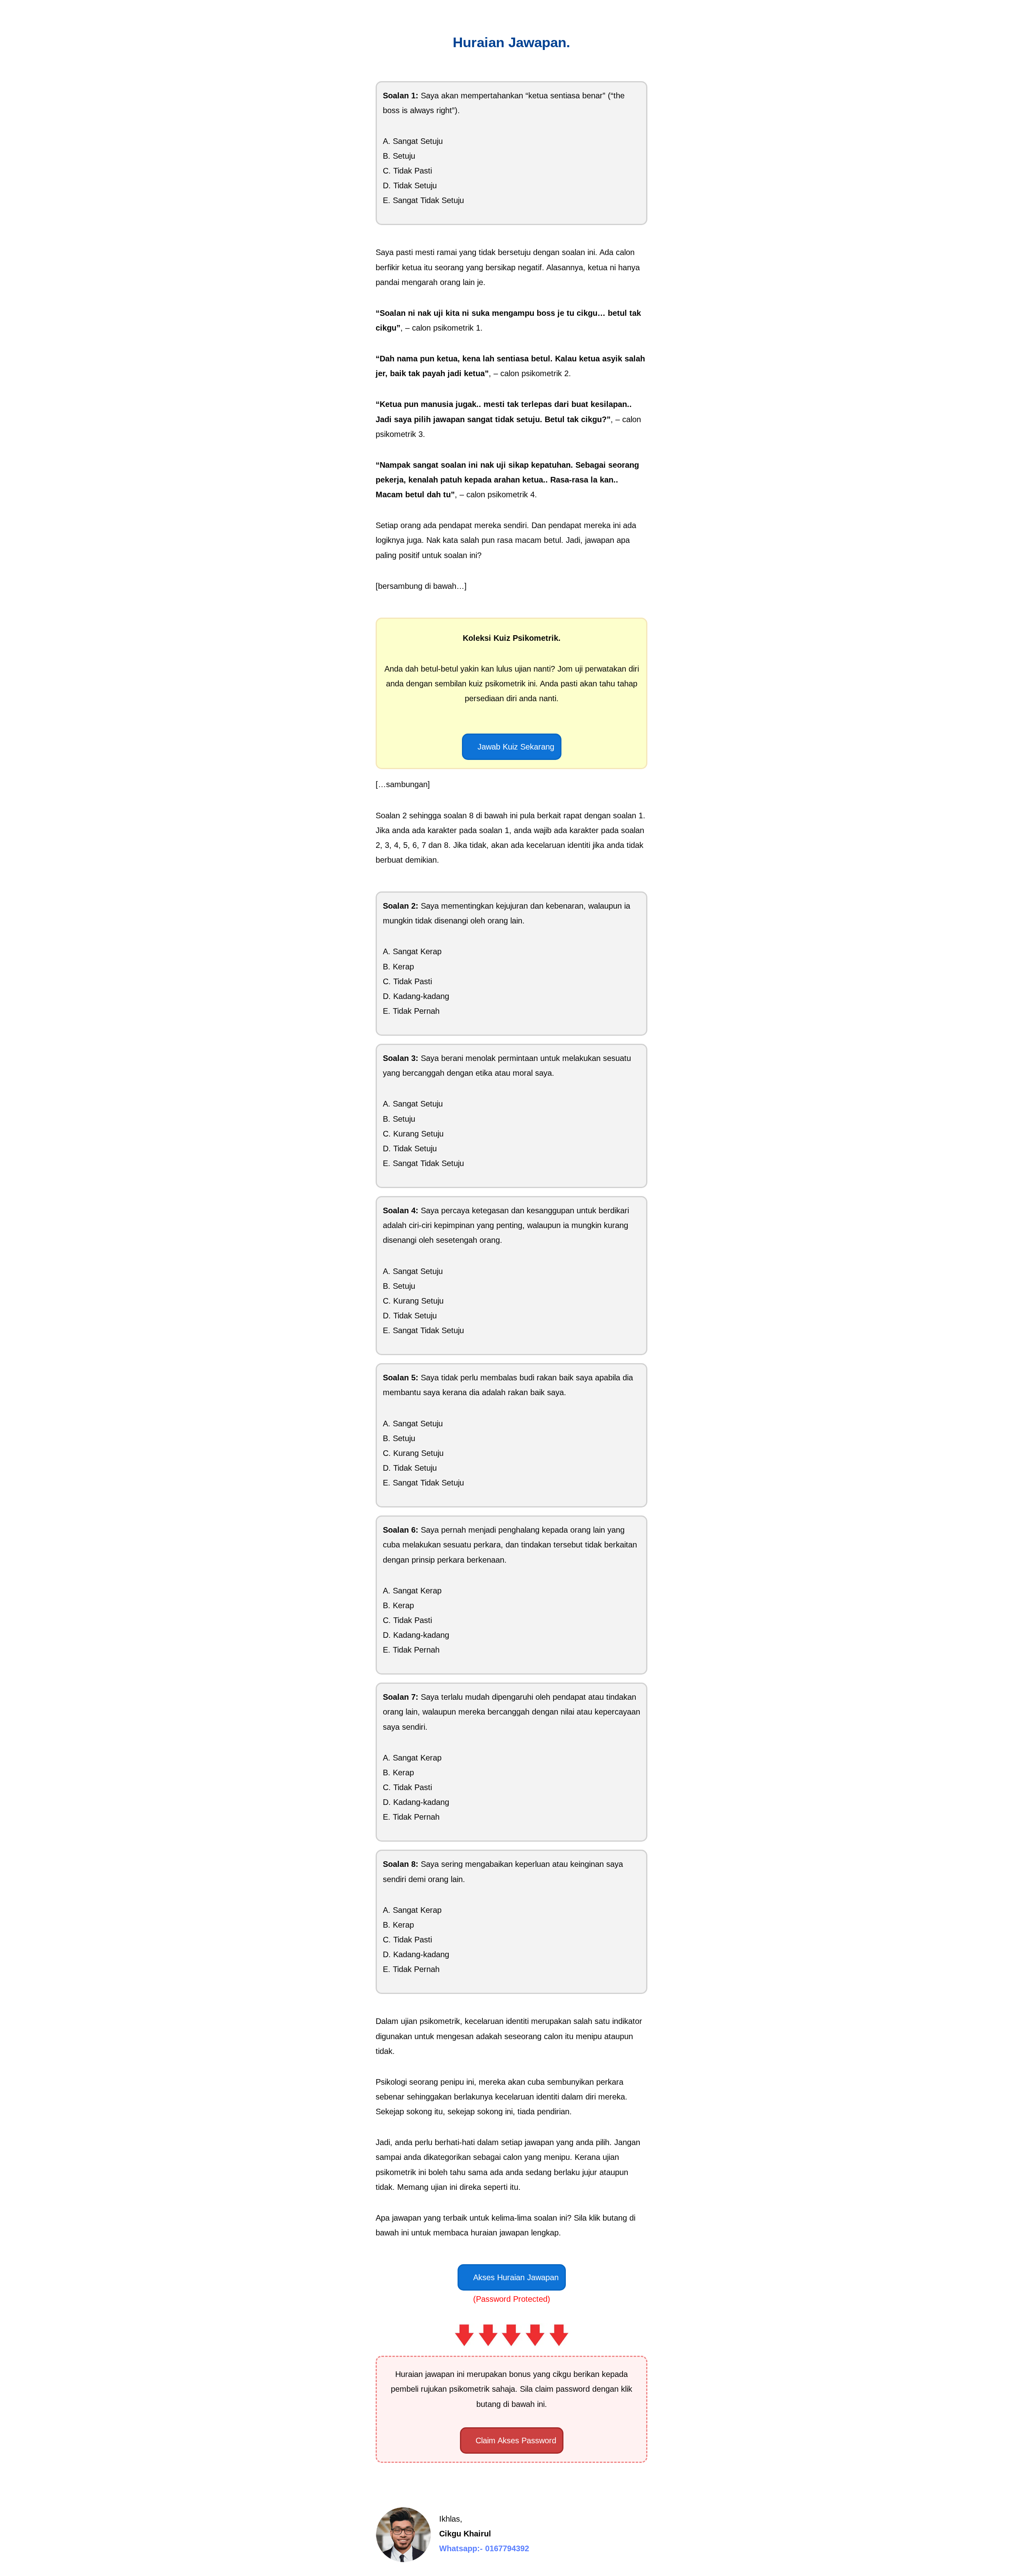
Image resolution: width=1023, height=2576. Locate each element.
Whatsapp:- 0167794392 (484, 2548)
